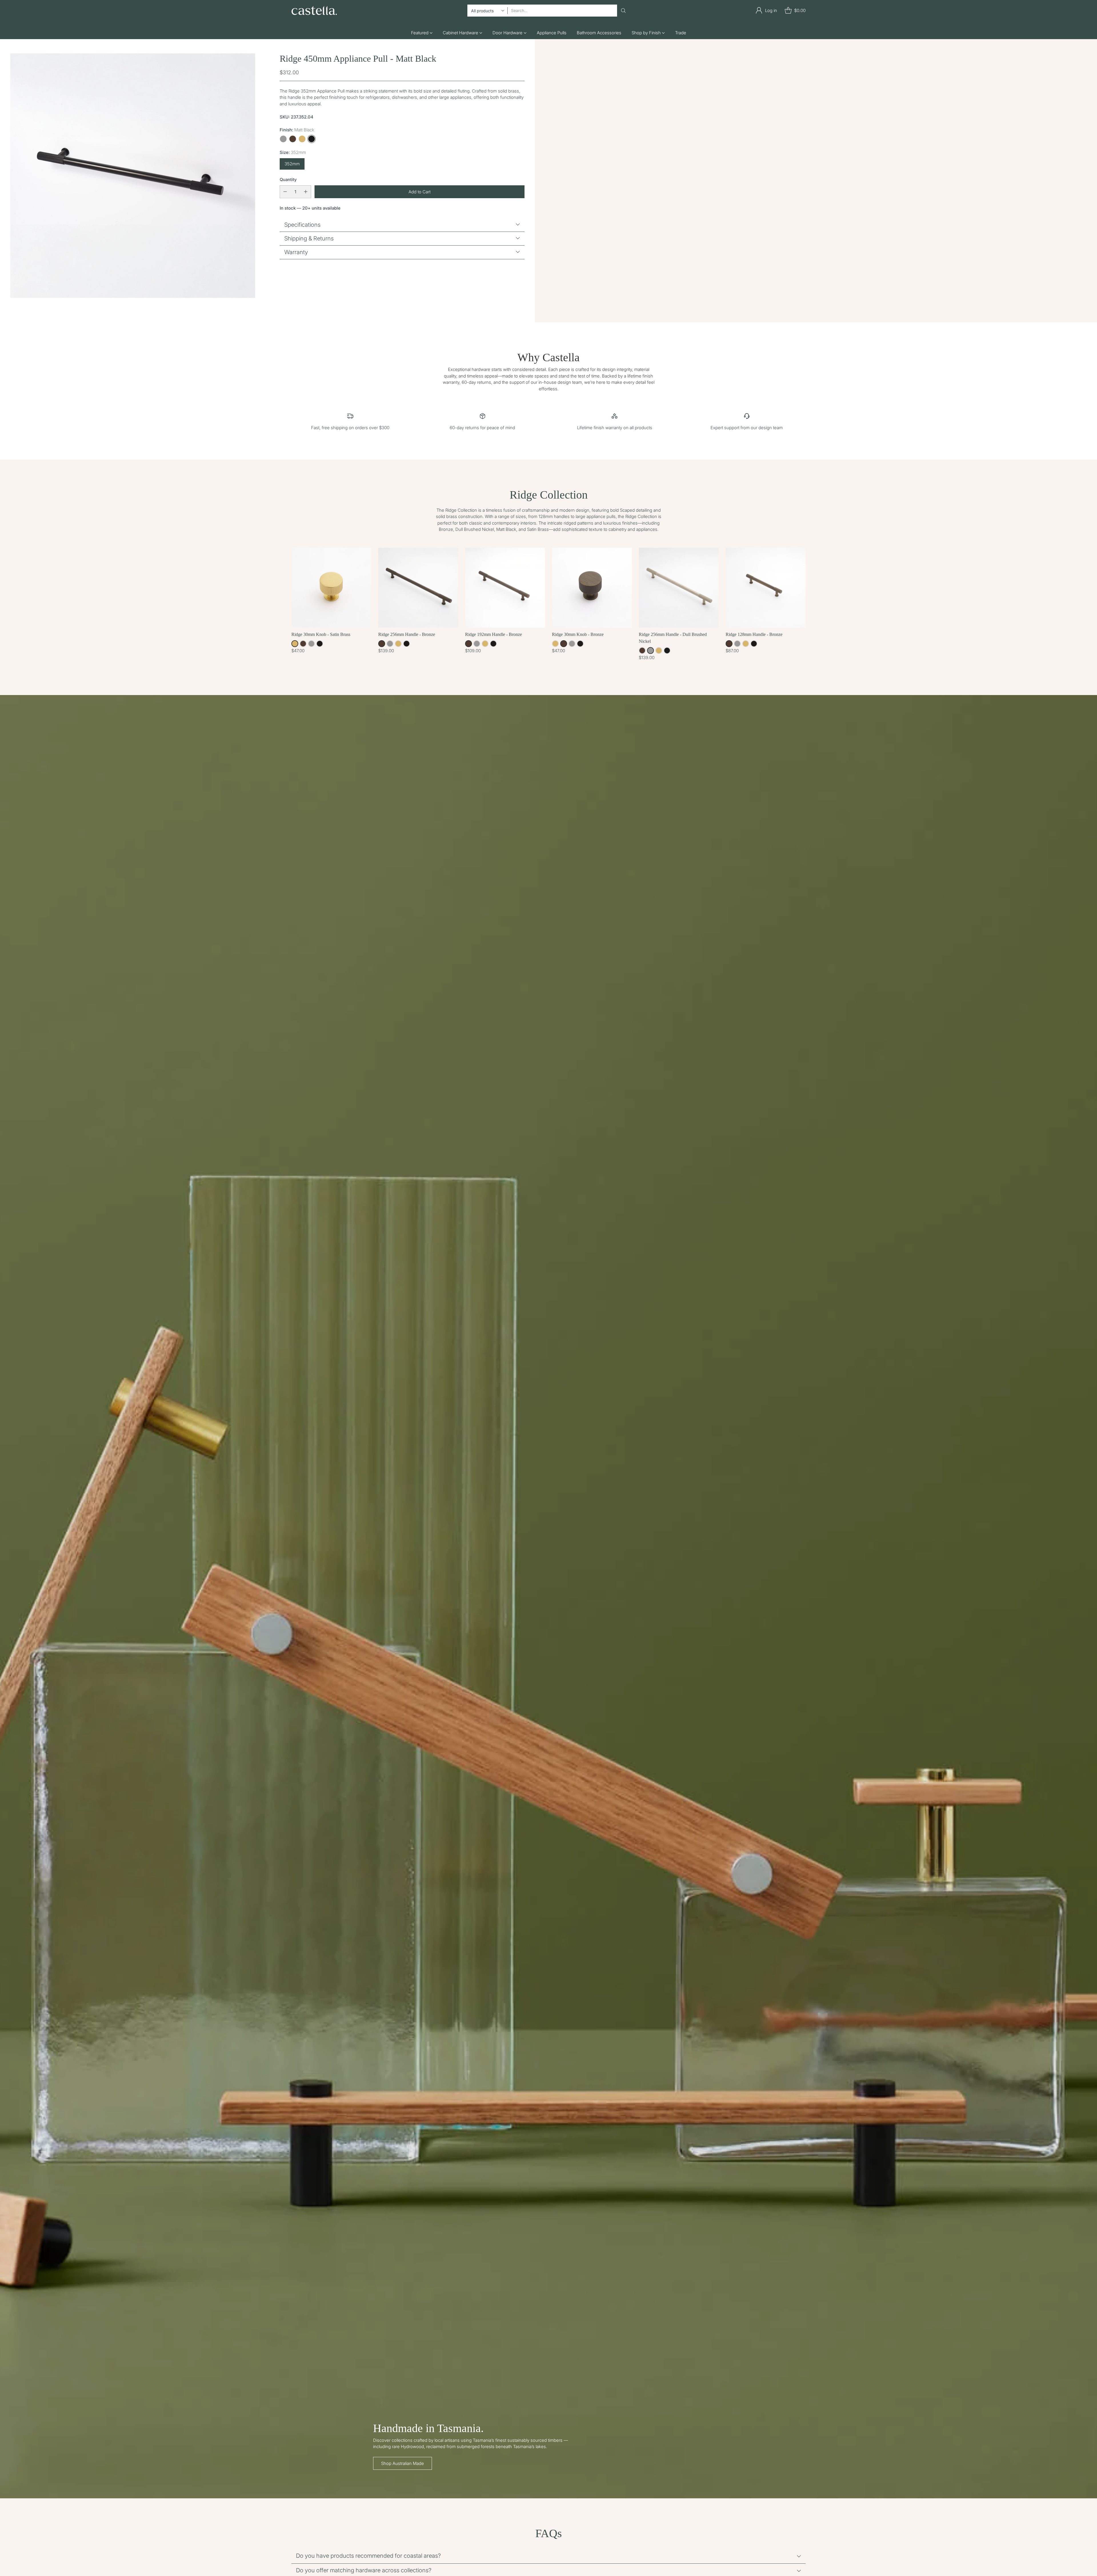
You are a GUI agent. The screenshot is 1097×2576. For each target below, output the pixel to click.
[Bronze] (293, 139)
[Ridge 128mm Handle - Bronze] (766, 588)
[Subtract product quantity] (285, 191)
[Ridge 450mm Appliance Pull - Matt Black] (133, 176)
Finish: (297, 129)
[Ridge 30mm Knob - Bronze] (592, 588)
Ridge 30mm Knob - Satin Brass (321, 634)
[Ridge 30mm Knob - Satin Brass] (331, 588)
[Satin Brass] (302, 139)
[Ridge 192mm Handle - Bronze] (505, 588)
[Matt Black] (312, 139)
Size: (293, 152)
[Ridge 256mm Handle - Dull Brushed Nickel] (679, 588)
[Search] (623, 11)
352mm (292, 163)
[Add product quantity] (306, 191)
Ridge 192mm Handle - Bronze (494, 634)
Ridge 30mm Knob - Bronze (578, 634)
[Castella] (314, 10)
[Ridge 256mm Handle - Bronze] (418, 588)
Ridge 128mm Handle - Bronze (754, 634)
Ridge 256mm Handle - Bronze (407, 634)
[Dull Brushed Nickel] (283, 139)
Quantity (288, 179)
